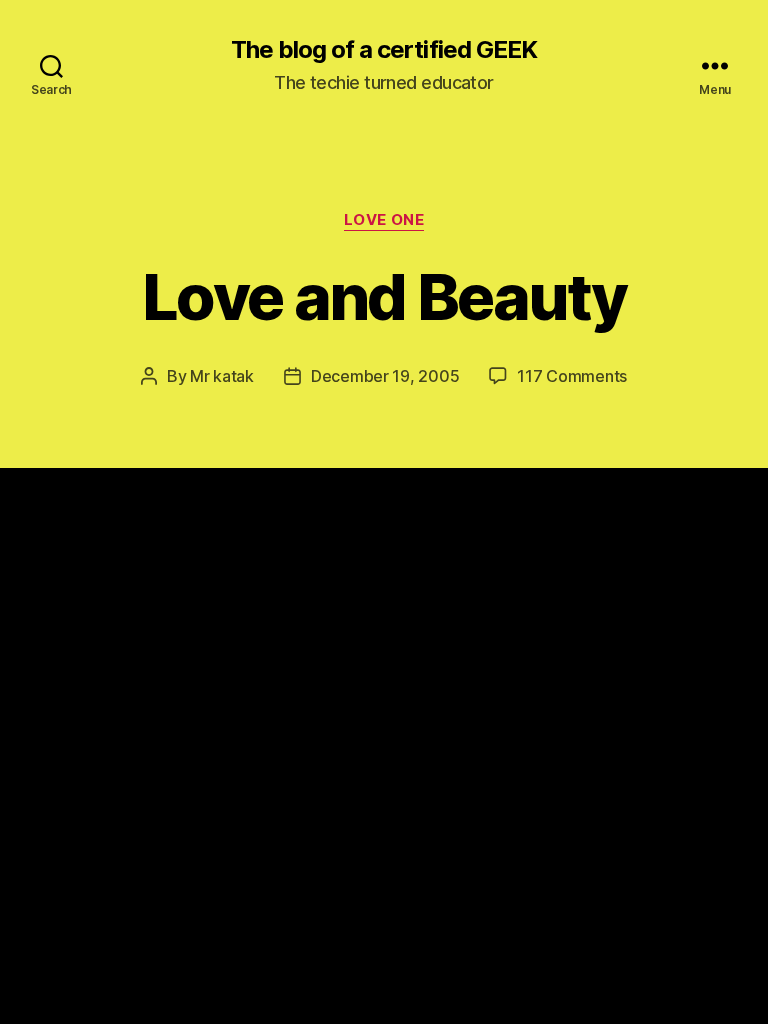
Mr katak (222, 376)
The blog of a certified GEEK (383, 50)
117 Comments (572, 376)
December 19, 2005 (385, 376)
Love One (384, 220)
